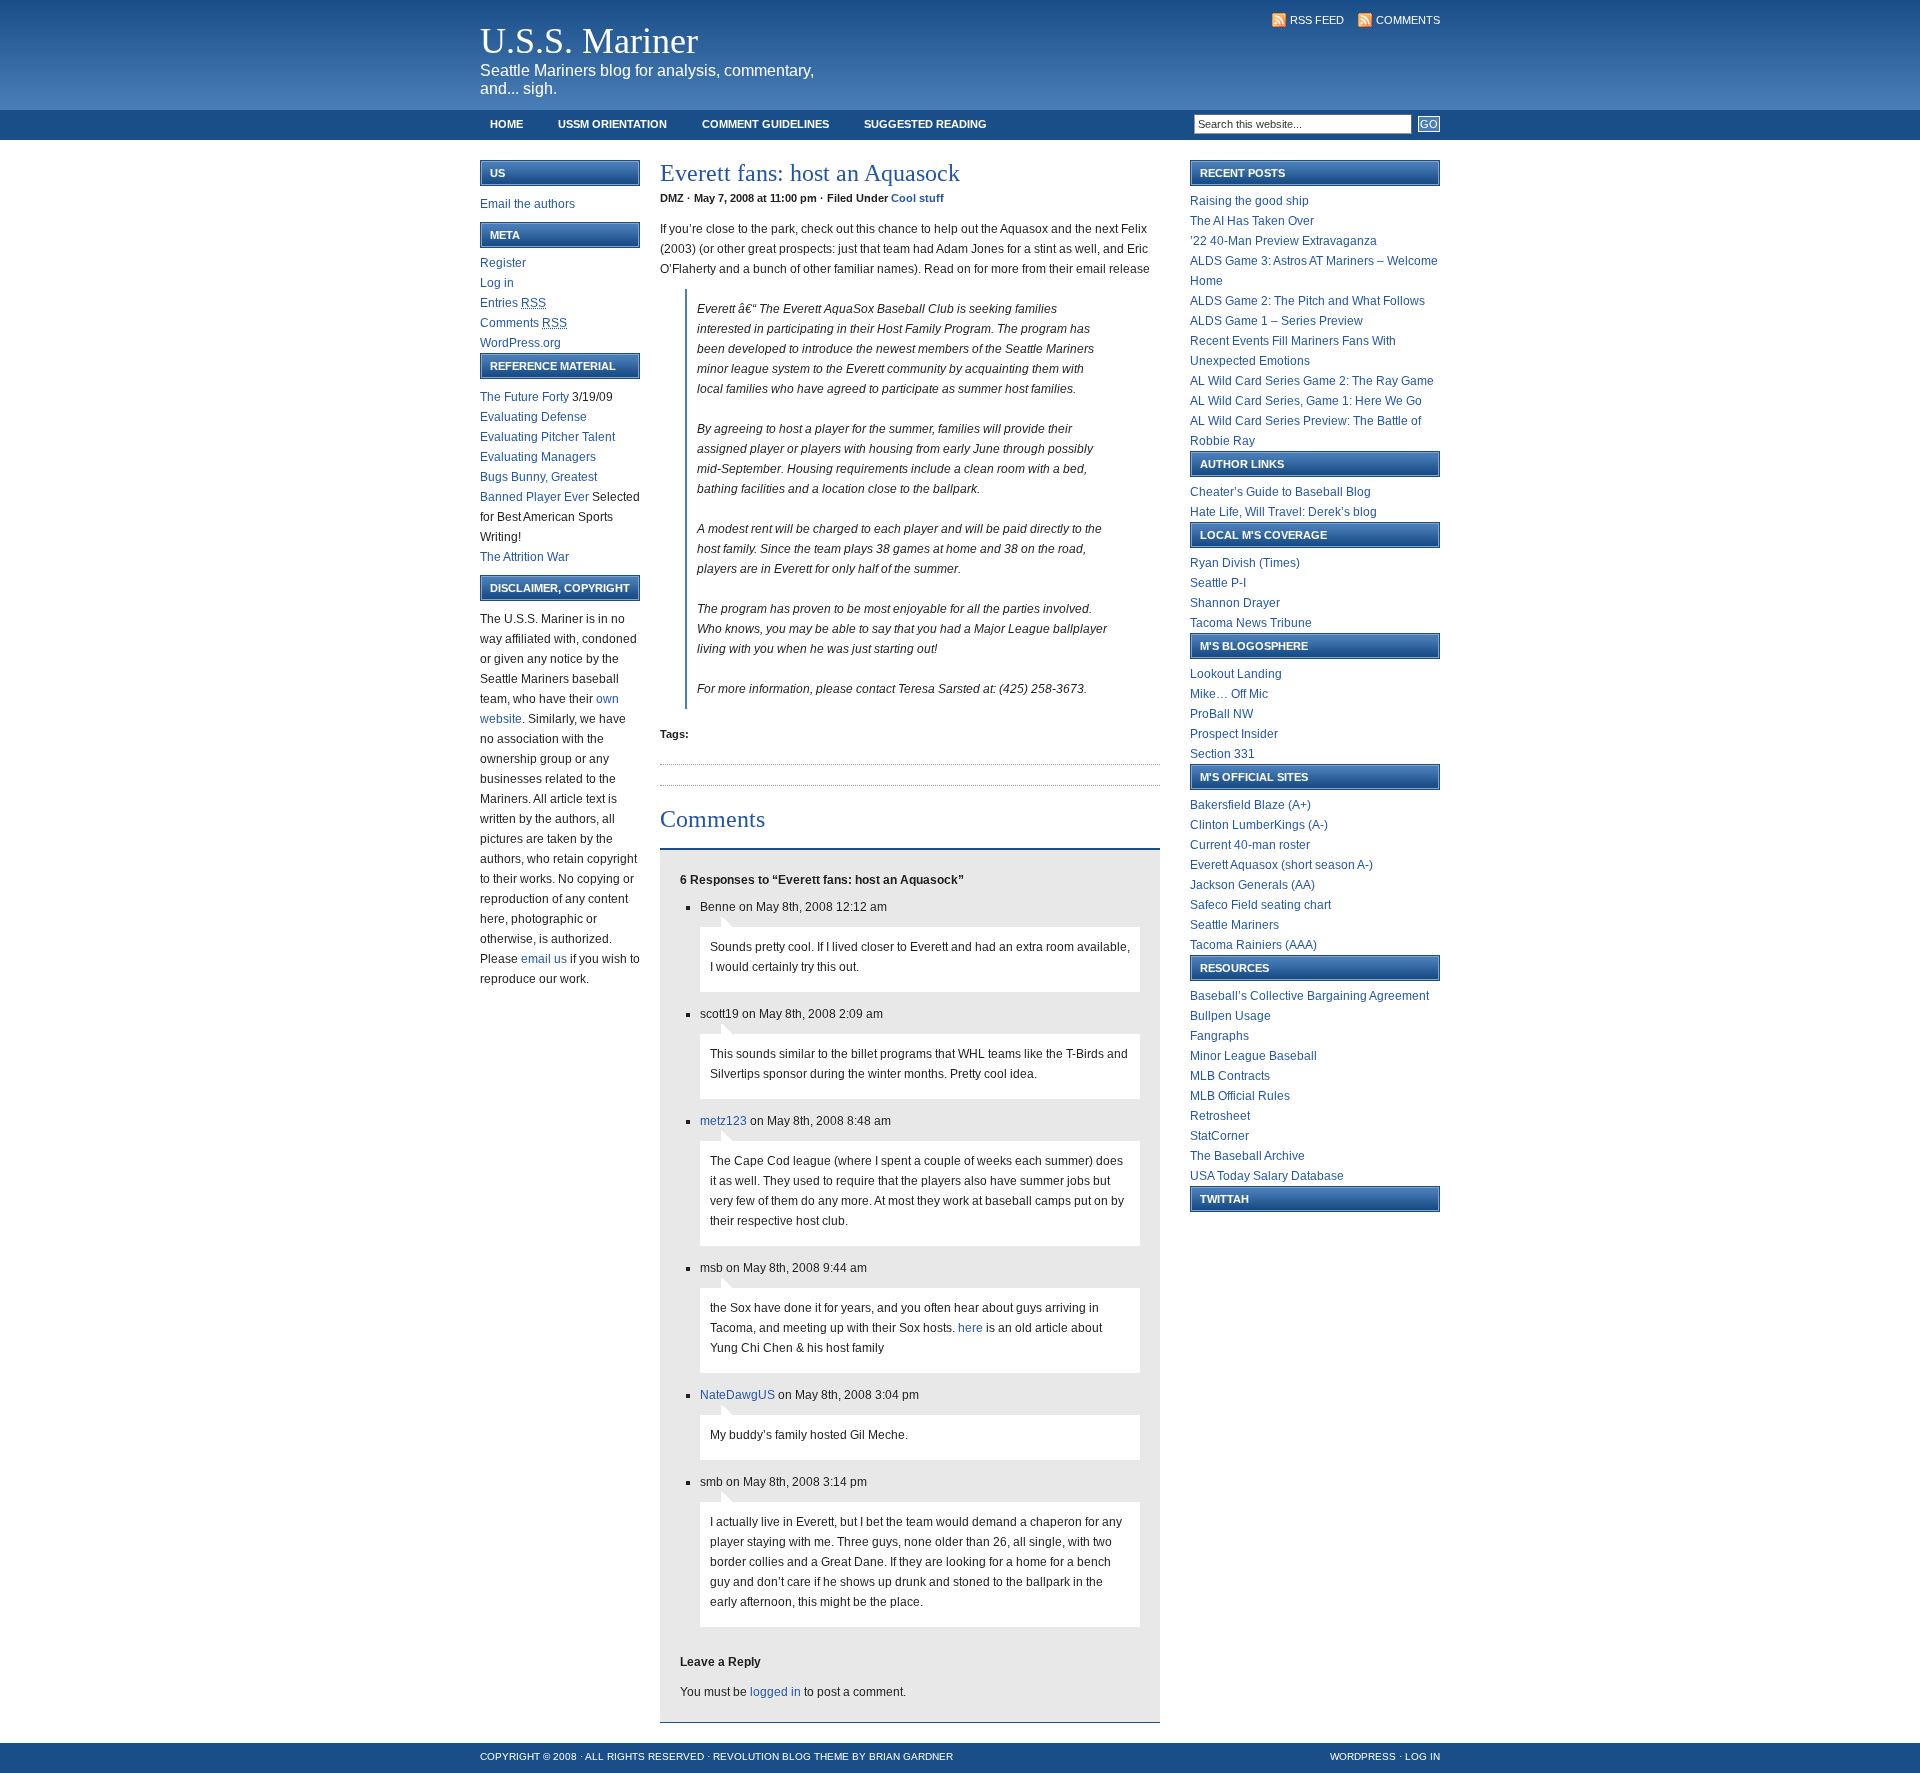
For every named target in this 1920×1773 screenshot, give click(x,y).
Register (503, 263)
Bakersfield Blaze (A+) (1250, 805)
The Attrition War (524, 557)
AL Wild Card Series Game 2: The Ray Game (1312, 381)
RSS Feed (1317, 20)
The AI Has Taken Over (1252, 221)
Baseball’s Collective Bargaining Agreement (1309, 996)
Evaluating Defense (533, 417)
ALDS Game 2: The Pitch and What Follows (1307, 301)
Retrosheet (1220, 1116)
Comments (1408, 20)
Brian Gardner (911, 1756)
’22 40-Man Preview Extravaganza (1283, 241)
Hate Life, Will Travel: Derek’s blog (1283, 512)
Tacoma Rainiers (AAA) (1253, 945)
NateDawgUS (737, 1395)
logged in (775, 1692)
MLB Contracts (1230, 1076)
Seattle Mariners (1234, 925)
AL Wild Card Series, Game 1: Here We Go (1306, 401)
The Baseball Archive (1247, 1156)
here (970, 1328)
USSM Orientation (612, 124)
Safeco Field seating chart (1260, 905)
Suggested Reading (925, 124)
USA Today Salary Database (1267, 1176)
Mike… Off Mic (1229, 694)
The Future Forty (524, 397)
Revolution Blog (762, 1756)
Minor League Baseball (1253, 1056)
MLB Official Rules (1240, 1096)
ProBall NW (1221, 714)
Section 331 (1222, 754)
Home (506, 124)
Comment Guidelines (765, 124)
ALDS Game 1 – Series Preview (1276, 321)
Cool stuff (917, 198)
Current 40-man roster (1250, 845)
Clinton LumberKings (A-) (1259, 825)
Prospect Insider (1234, 734)
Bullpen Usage (1230, 1016)
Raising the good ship (1249, 201)
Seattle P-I (1218, 583)
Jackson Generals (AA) (1252, 885)
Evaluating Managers (538, 457)
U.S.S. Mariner (589, 41)
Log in (497, 283)
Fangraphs (1219, 1036)
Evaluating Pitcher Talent (547, 437)
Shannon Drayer (1235, 603)
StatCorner (1219, 1136)
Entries (513, 303)
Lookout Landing (1236, 674)
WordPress (1363, 1756)
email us (544, 959)
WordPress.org (520, 343)
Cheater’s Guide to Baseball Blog (1280, 492)
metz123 (723, 1121)
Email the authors (527, 204)
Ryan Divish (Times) (1245, 563)
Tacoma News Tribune (1251, 623)
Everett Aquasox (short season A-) (1281, 865)
